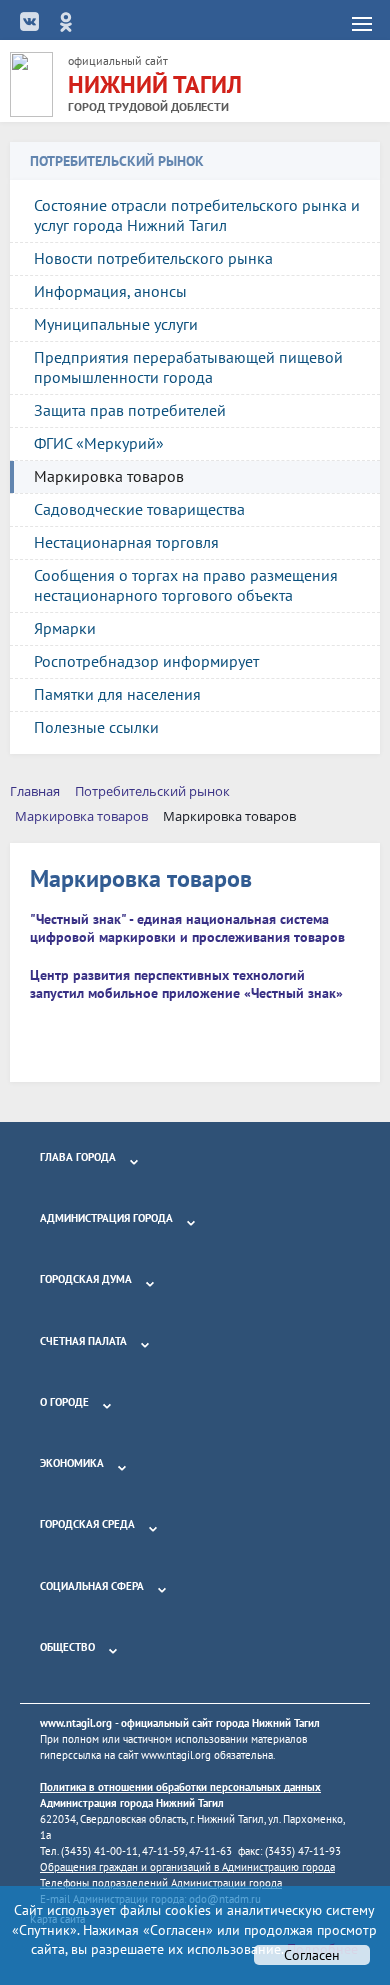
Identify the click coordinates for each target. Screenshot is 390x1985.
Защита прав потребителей (130, 410)
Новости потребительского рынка (153, 258)
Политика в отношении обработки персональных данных (180, 1787)
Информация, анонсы (110, 291)
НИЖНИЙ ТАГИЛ (155, 84)
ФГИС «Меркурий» (99, 443)
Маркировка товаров (109, 476)
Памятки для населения (117, 694)
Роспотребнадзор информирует (146, 661)
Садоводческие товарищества (139, 509)
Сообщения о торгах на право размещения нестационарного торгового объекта (186, 585)
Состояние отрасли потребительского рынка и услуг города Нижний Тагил (197, 215)
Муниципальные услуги (116, 324)
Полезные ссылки (96, 727)
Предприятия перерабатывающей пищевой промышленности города (188, 367)
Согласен (312, 1955)
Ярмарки (65, 628)
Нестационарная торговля (126, 542)
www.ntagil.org (76, 1723)
